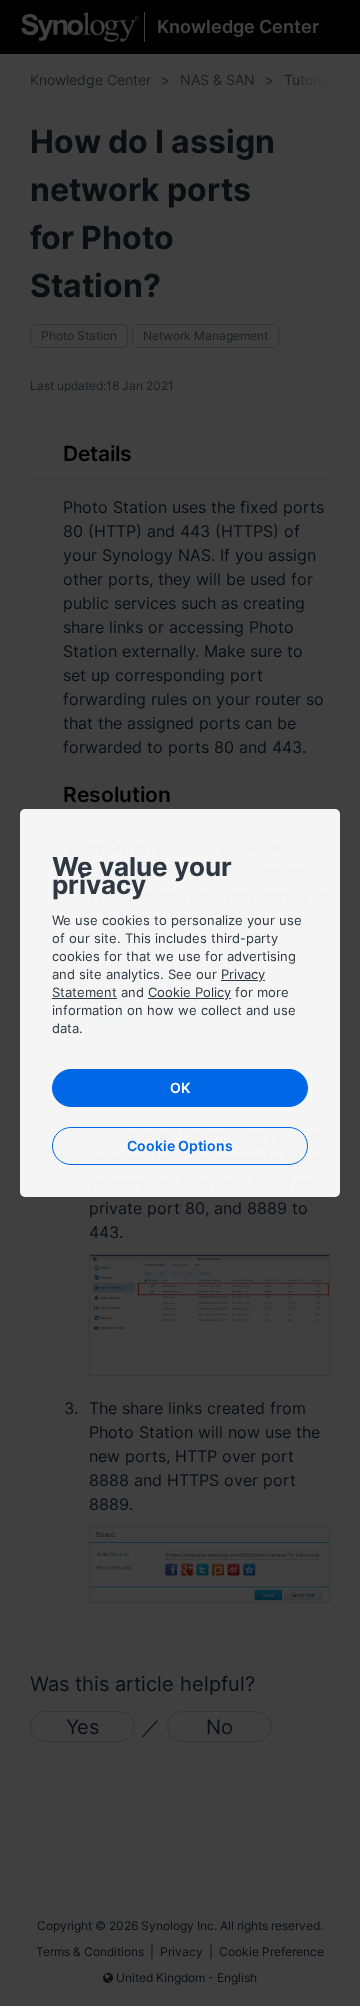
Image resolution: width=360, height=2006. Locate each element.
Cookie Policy (189, 992)
